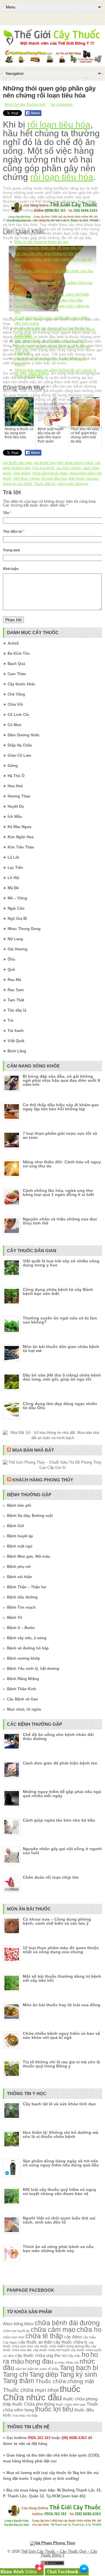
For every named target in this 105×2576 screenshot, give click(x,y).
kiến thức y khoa (26, 479)
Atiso (8, 2324)
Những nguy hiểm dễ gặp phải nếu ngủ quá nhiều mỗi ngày (62, 1794)
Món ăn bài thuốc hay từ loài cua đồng (62, 2005)
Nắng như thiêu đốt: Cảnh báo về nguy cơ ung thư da (62, 1164)
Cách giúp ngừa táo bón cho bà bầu (59, 1820)
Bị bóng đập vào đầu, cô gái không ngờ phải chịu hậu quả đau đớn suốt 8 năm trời (61, 1080)
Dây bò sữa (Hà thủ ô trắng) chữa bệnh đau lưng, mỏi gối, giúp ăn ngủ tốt (62, 1377)
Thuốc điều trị (45, 484)
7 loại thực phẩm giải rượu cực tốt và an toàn (60, 1135)
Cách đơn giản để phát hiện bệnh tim (60, 1763)
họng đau (39, 2361)
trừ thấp (32, 2416)
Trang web (11, 550)
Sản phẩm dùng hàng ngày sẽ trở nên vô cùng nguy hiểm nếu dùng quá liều (61, 2163)
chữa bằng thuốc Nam (50, 473)
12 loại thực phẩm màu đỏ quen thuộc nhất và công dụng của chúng (61, 1950)
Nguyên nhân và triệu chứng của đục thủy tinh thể (60, 1221)
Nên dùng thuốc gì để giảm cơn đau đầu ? (50, 341)
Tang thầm (19, 2381)
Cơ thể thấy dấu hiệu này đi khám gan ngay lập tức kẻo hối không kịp (61, 1107)
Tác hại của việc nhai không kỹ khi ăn (47, 254)
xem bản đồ (73, 2496)
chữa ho (89, 2330)
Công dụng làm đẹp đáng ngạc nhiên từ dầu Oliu (60, 1406)
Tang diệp (44, 2375)
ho (85, 2355)
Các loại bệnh (43, 468)
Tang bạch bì (79, 2368)
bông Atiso (24, 2324)
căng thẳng (79, 408)
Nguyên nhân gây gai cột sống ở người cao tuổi (62, 1851)
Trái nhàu (19, 2416)
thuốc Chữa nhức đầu (42, 2393)
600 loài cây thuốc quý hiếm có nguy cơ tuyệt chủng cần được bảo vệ (60, 2192)
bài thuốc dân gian (18, 463)
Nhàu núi (72, 2362)
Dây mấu (74, 2356)
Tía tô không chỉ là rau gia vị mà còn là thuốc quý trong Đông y (61, 2064)
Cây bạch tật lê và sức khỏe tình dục (59, 2104)
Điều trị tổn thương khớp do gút (41, 242)
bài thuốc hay (45, 463)
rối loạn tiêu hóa (59, 125)
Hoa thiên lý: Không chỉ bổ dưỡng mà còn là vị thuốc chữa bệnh (61, 2134)
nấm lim (21, 2369)
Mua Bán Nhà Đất (33, 1450)
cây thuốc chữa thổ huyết (51, 2350)
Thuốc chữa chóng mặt (65, 2381)
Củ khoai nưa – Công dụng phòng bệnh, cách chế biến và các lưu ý (57, 1921)
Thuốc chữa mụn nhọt (31, 2390)
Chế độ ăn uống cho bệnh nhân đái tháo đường (58, 1737)
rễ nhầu (53, 2369)
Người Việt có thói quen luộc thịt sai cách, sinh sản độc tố (59, 2220)
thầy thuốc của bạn (84, 479)
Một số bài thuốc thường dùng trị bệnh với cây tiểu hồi (62, 1978)
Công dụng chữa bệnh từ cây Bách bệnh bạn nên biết (58, 1291)
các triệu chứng (69, 468)
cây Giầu (89, 2337)
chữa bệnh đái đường (67, 2323)
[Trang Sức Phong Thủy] (52, 222)
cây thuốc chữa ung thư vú (41, 2355)
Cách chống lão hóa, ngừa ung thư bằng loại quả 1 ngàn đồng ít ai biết (58, 1192)
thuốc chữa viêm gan (71, 2404)
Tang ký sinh (78, 2375)
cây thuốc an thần (35, 2342)
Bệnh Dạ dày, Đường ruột (25, 105)
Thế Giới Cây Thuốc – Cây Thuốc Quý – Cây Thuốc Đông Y (59, 2553)
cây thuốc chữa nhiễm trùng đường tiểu (62, 2346)
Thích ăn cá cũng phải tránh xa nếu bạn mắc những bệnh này (58, 2249)
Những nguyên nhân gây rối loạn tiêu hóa (49, 248)
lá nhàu (60, 2362)
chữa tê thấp (44, 2336)
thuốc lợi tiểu (54, 2409)
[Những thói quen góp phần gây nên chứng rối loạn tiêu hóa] (52, 279)
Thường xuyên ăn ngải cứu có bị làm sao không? (60, 1320)
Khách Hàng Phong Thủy (43, 1480)
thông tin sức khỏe (17, 484)
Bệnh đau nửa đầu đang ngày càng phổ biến (52, 294)
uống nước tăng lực (73, 484)
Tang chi (15, 2375)
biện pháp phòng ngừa (75, 463)
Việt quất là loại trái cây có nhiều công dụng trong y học (61, 1263)
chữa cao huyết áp (16, 2331)
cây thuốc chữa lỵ (70, 2342)
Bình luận (11, 569)
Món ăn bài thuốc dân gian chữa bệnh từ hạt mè (61, 1349)
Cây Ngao (10, 2342)
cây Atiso (73, 2337)
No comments (62, 105)
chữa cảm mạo (53, 2330)
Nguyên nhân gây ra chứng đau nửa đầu (49, 300)
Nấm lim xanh (37, 2369)
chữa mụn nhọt (14, 2337)
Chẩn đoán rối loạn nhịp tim (51, 1877)
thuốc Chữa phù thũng (33, 2404)
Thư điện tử (14, 532)
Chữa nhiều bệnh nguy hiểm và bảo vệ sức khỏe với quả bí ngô (61, 2035)
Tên (7, 513)
